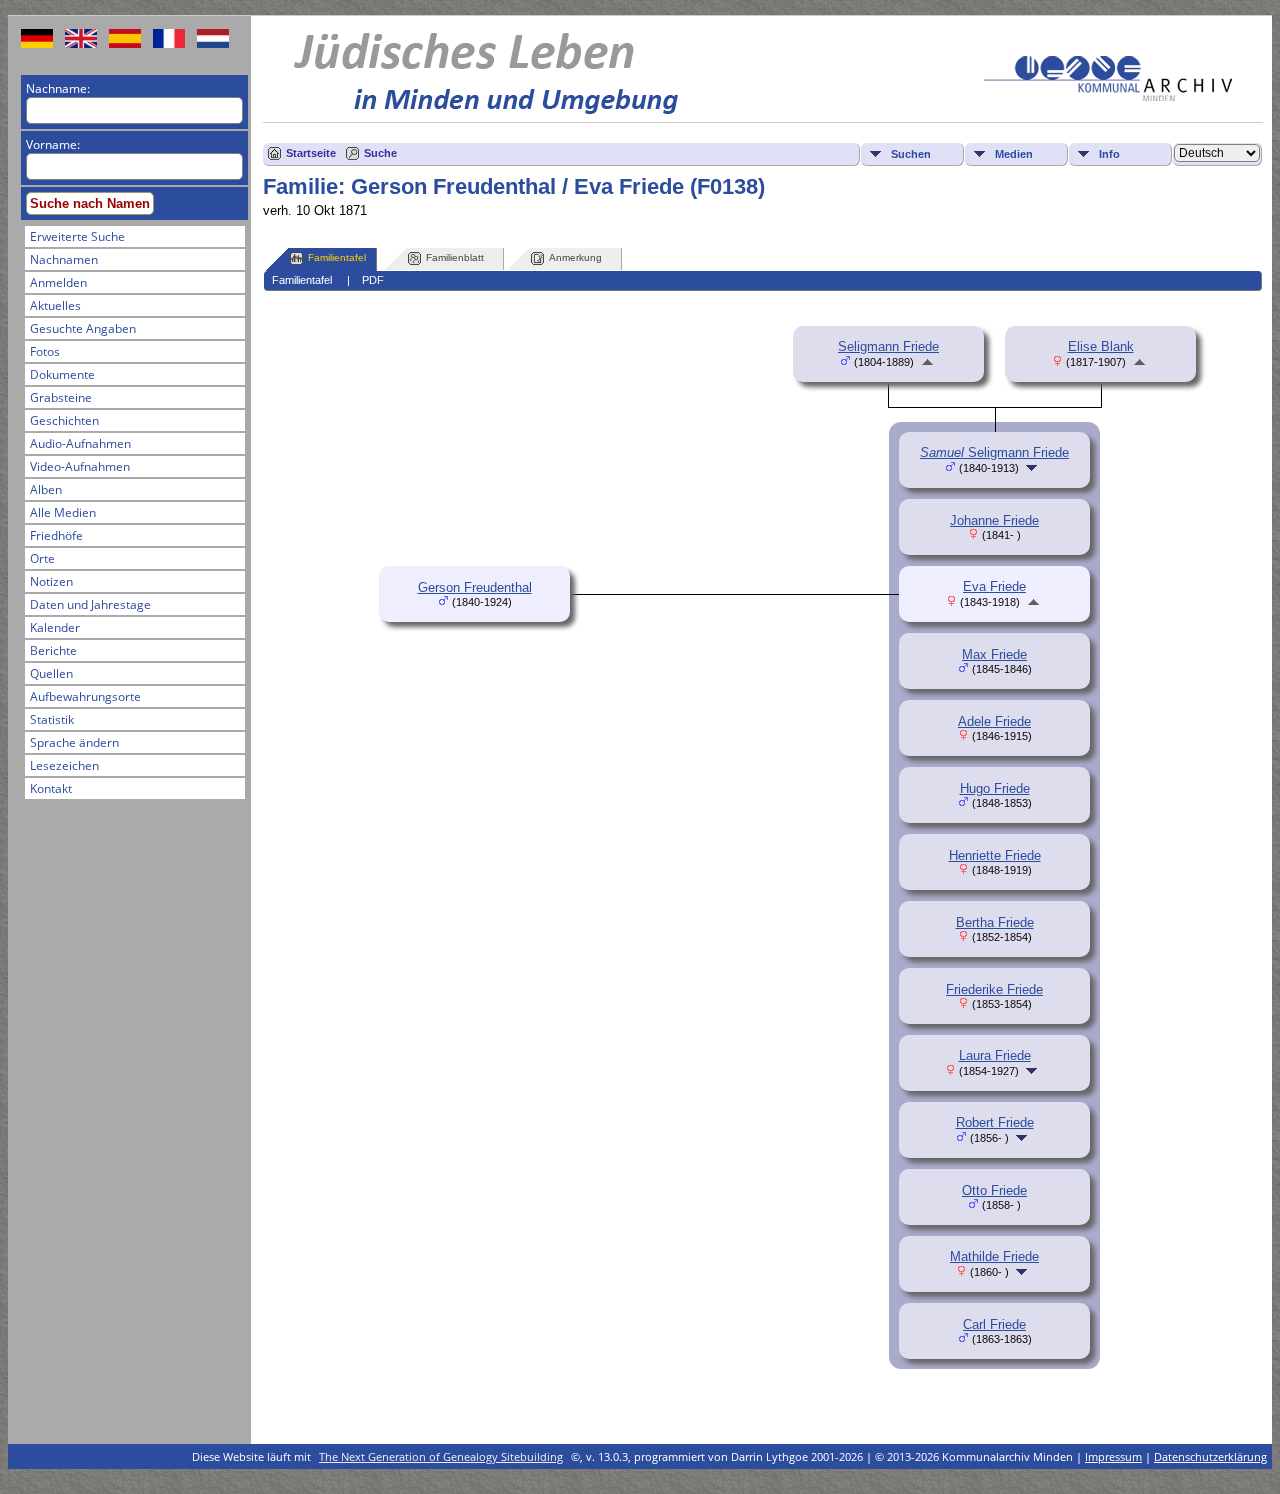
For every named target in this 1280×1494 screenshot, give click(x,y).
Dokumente (62, 374)
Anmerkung (575, 257)
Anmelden (58, 282)
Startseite (311, 153)
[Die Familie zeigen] (1033, 467)
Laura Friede (995, 1055)
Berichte (53, 650)
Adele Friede (994, 721)
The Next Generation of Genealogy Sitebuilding (441, 1456)
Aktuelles (55, 305)
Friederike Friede (994, 989)
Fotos (45, 351)
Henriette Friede (995, 855)
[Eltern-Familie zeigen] (927, 361)
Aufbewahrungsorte (85, 696)
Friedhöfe (56, 535)
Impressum (1113, 1456)
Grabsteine (61, 397)
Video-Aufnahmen (80, 466)
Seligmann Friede (888, 346)
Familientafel (337, 257)
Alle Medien (63, 512)
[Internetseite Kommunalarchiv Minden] (1108, 96)
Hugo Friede (995, 788)
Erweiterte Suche (77, 236)
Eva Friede (994, 586)
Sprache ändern (74, 742)
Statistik (52, 719)
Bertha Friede (995, 922)
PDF (373, 280)
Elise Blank (1101, 346)
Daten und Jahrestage (90, 604)
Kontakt (51, 788)
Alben (46, 489)
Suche (380, 153)
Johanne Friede (994, 520)
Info (1109, 154)
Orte (42, 558)
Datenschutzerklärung (1210, 1456)
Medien (1014, 154)
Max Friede (994, 654)
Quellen (51, 673)
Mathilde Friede (994, 1256)
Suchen (911, 154)
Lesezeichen (64, 765)
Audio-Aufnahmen (80, 443)
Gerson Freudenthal (475, 587)
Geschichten (64, 420)
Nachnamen (64, 259)
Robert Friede (995, 1122)
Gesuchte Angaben (83, 328)
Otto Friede (994, 1190)
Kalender (55, 627)
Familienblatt (455, 257)
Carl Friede (994, 1324)
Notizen (51, 581)
